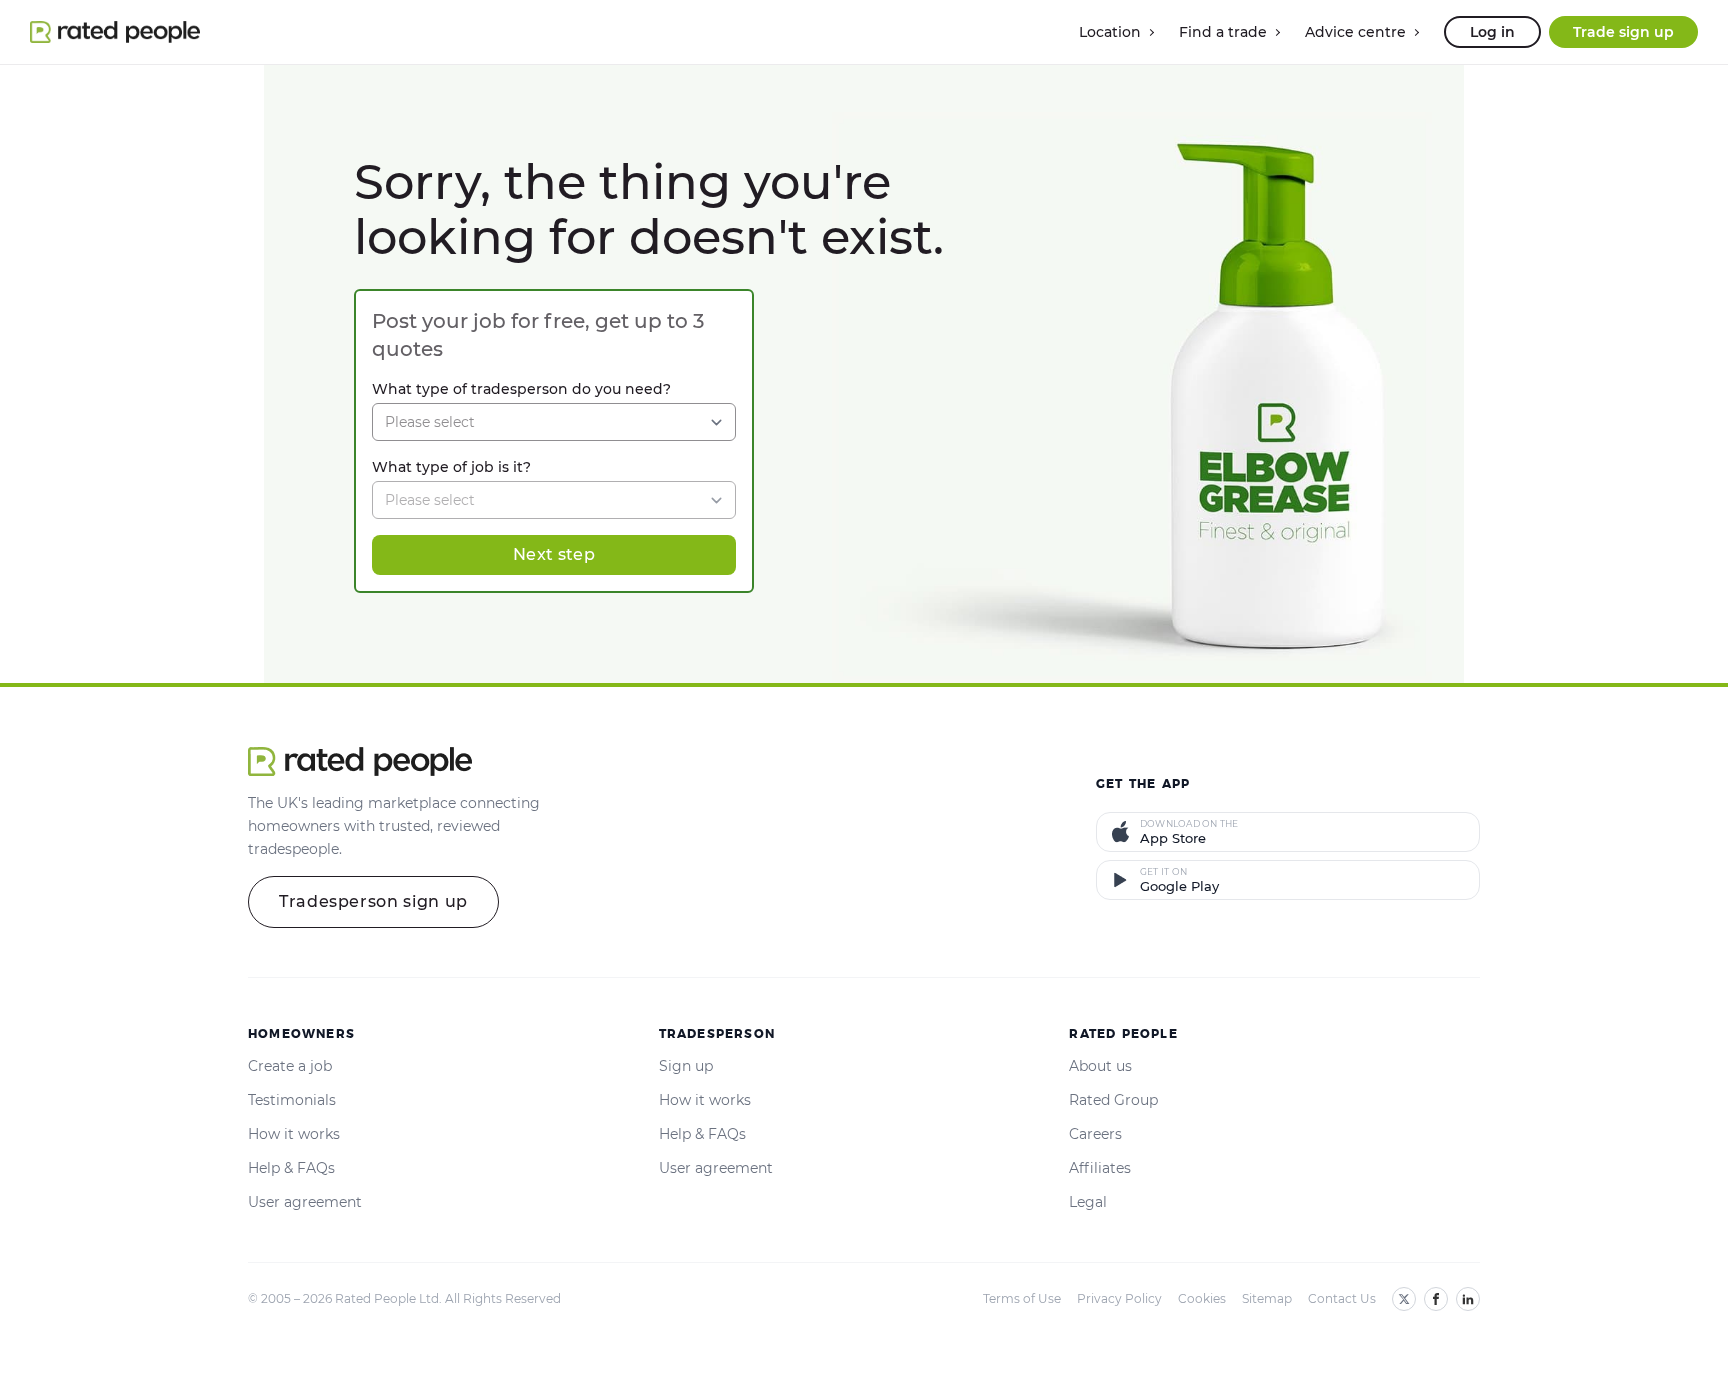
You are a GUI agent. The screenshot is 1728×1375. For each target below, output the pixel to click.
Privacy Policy (1119, 1298)
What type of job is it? (451, 467)
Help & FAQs (291, 1168)
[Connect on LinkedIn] (1468, 1299)
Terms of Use (1022, 1298)
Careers (1095, 1134)
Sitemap (1267, 1298)
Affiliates (1100, 1168)
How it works (294, 1134)
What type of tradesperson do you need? (521, 389)
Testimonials (292, 1100)
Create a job (290, 1066)
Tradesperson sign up (373, 901)
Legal (1088, 1202)
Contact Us (1342, 1298)
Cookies (1202, 1298)
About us (1100, 1066)
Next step (554, 554)
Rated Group (1113, 1100)
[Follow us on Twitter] (1404, 1299)
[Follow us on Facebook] (1436, 1299)
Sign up (686, 1066)
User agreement (305, 1202)
